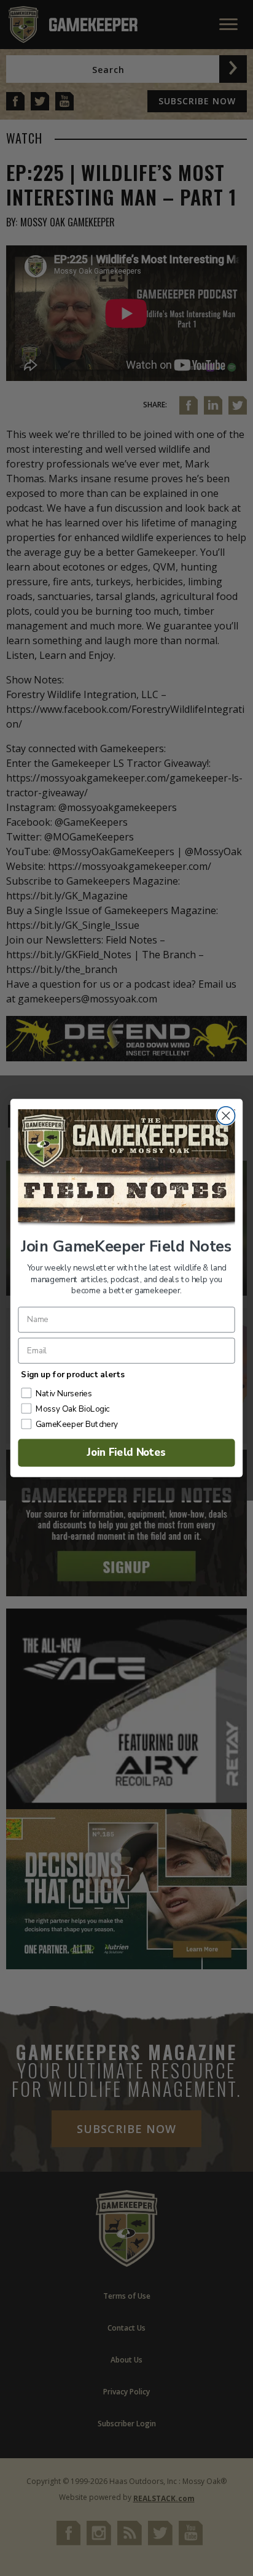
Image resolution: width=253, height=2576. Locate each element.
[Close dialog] (226, 1116)
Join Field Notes (127, 1452)
